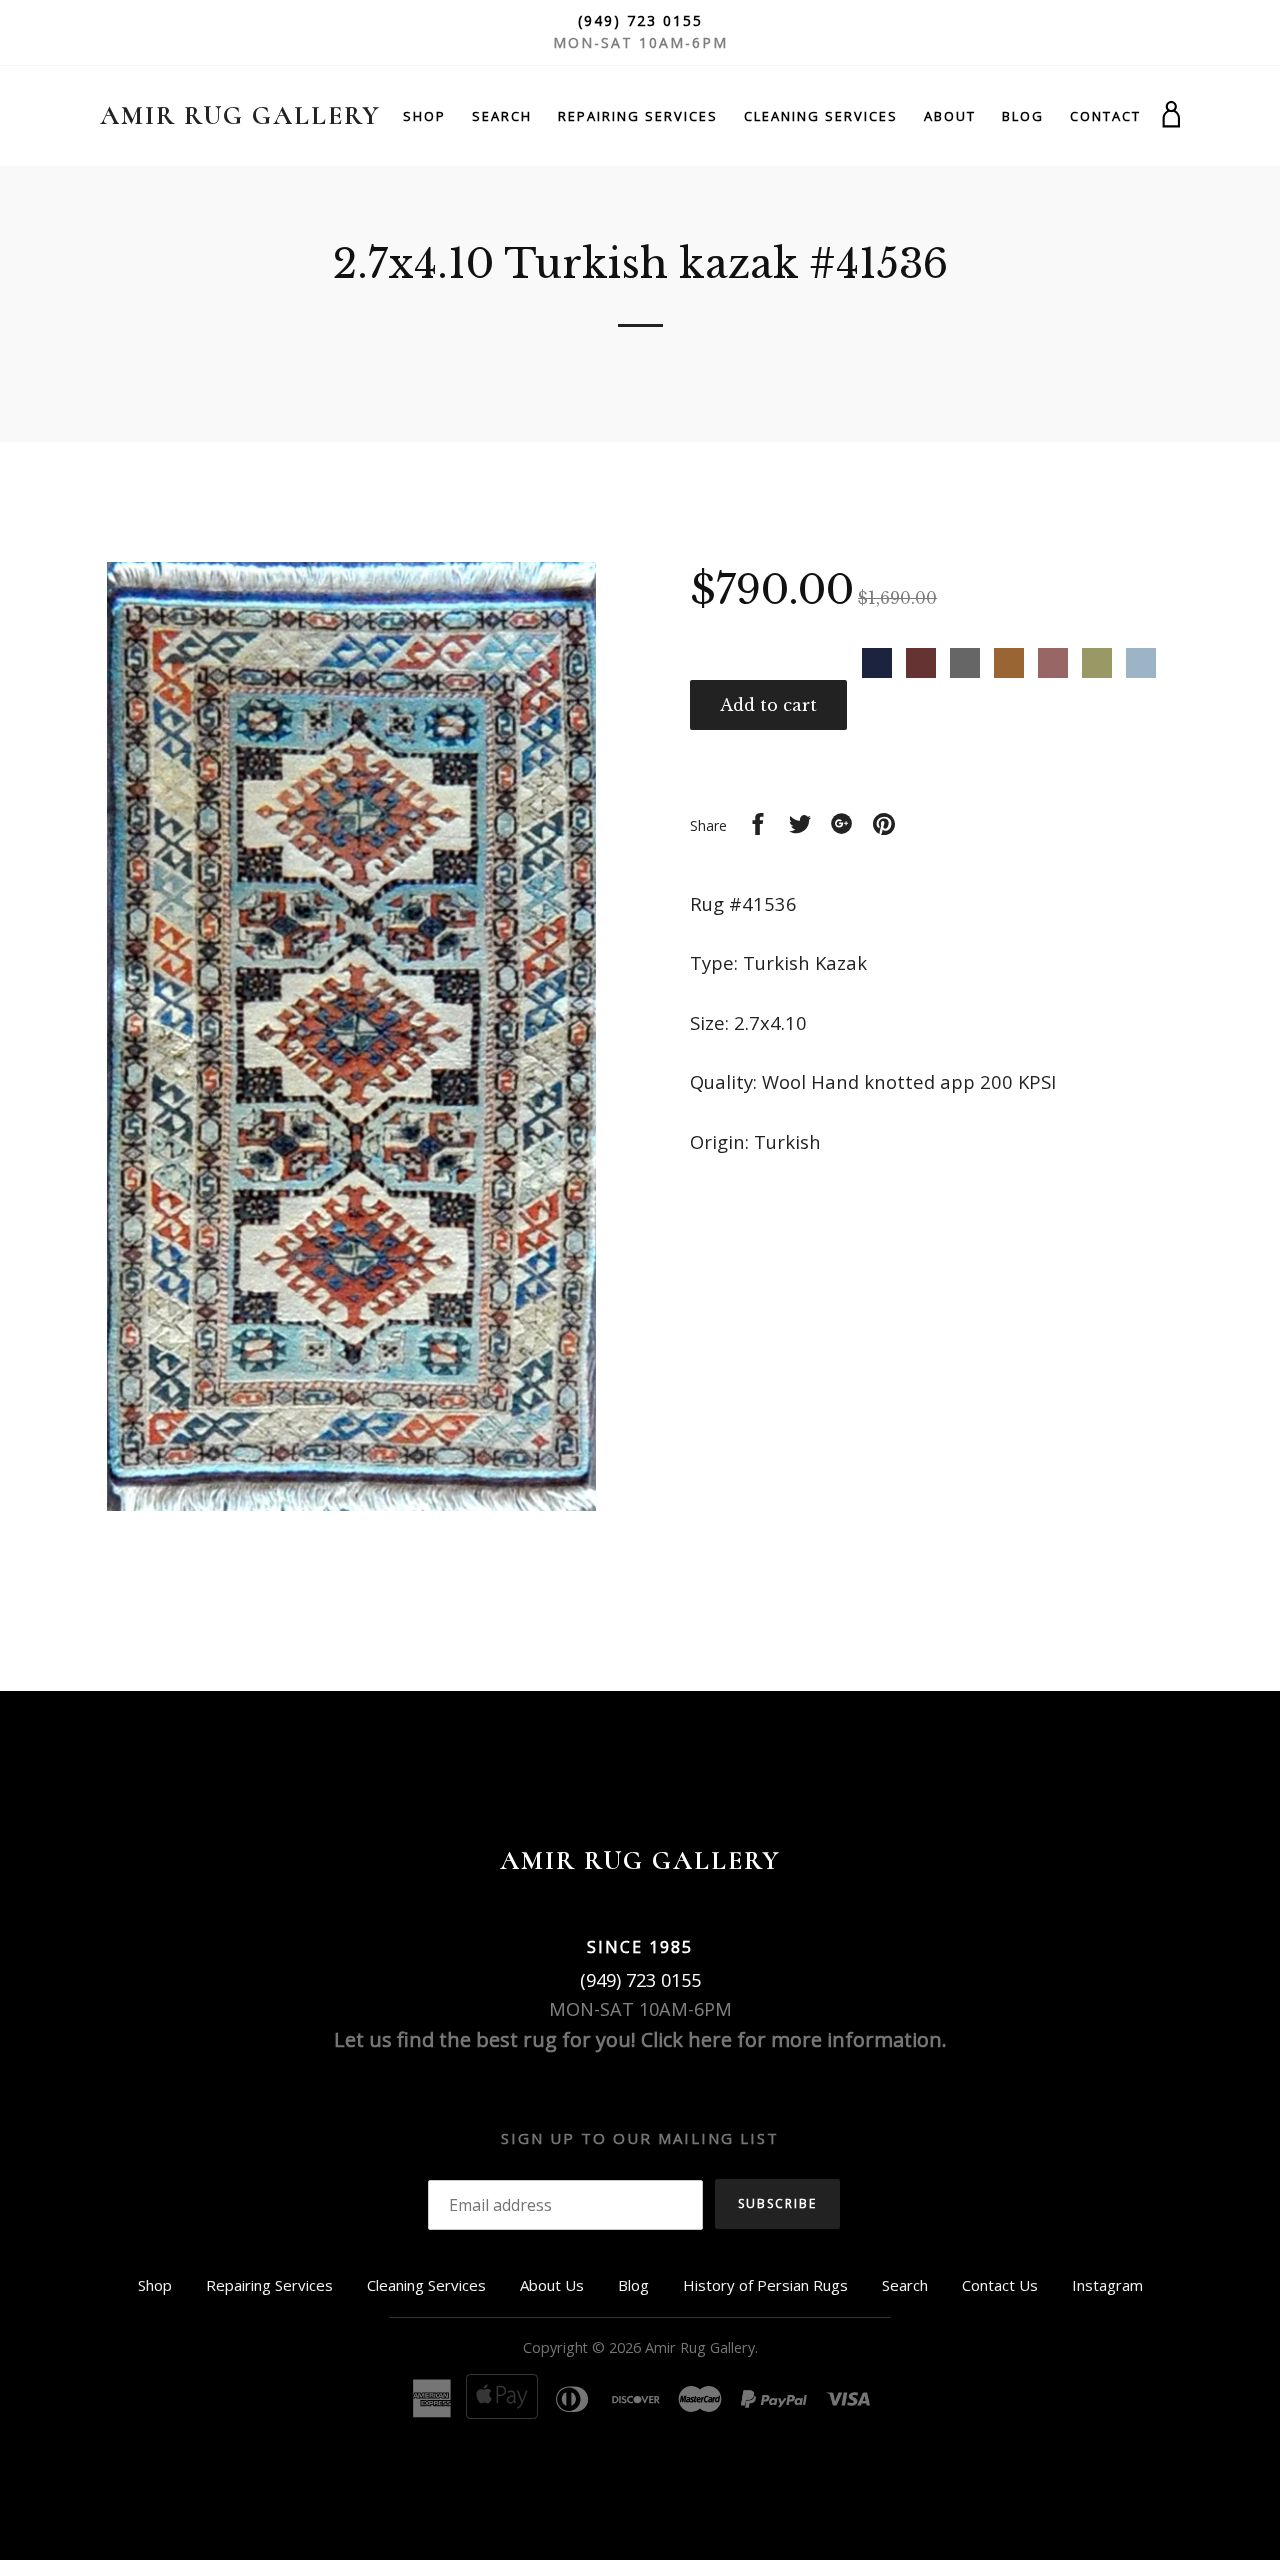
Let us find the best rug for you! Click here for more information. (640, 2039)
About (950, 116)
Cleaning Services (821, 116)
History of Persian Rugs (765, 2285)
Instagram (1107, 2285)
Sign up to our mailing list (640, 2138)
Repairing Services (638, 116)
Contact (1105, 116)
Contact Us (1000, 2285)
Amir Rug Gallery (240, 115)
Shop (424, 116)
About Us (552, 2285)
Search (502, 116)
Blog (1023, 116)
